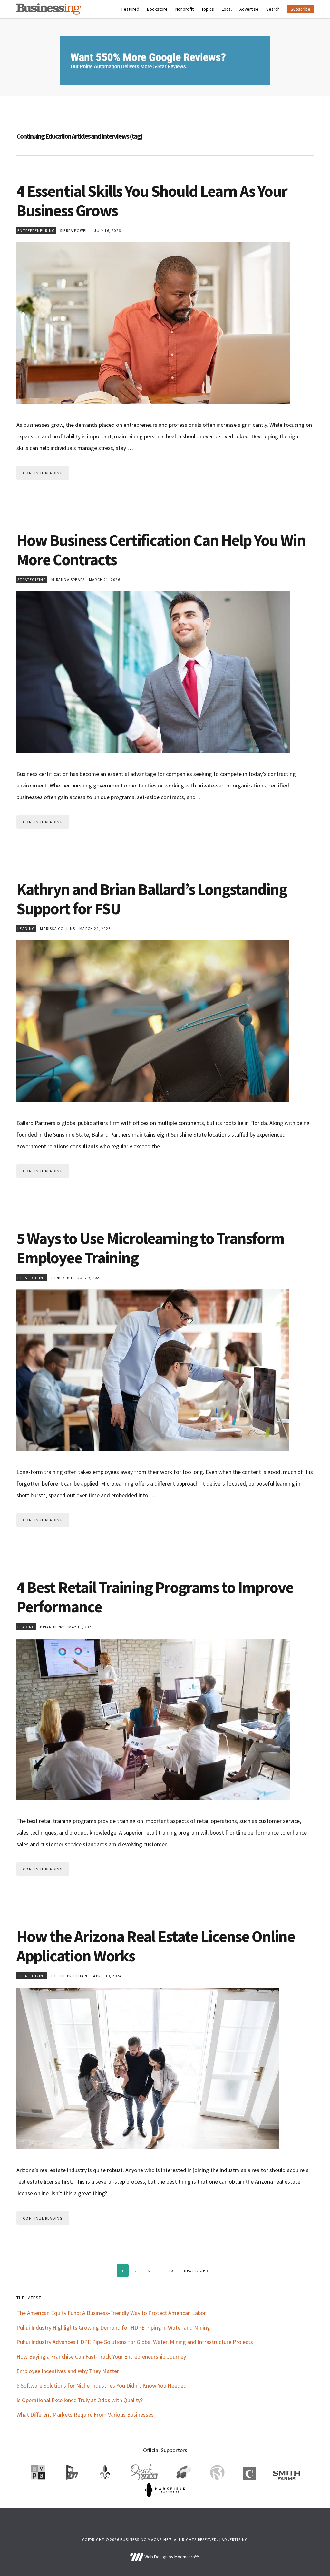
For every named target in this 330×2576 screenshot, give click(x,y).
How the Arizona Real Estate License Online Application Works (156, 1946)
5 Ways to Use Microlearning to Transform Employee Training (150, 1248)
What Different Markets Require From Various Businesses (85, 2415)
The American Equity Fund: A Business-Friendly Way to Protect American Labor (111, 2313)
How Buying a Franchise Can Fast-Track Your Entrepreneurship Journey (101, 2356)
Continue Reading (43, 473)
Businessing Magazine (49, 9)
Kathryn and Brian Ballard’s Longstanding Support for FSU (152, 899)
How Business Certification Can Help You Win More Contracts (161, 550)
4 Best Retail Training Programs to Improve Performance (155, 1597)
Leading (26, 929)
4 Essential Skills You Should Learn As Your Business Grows (152, 201)
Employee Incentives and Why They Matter (68, 2371)
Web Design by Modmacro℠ (171, 2557)
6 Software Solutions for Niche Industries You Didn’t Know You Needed (102, 2386)
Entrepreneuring (36, 231)
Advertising (235, 2539)
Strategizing (32, 580)
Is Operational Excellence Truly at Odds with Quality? (80, 2400)
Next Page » (196, 2270)
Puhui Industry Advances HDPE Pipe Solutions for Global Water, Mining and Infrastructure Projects (135, 2342)
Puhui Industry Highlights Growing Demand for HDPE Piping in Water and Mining (113, 2327)
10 (173, 2270)
